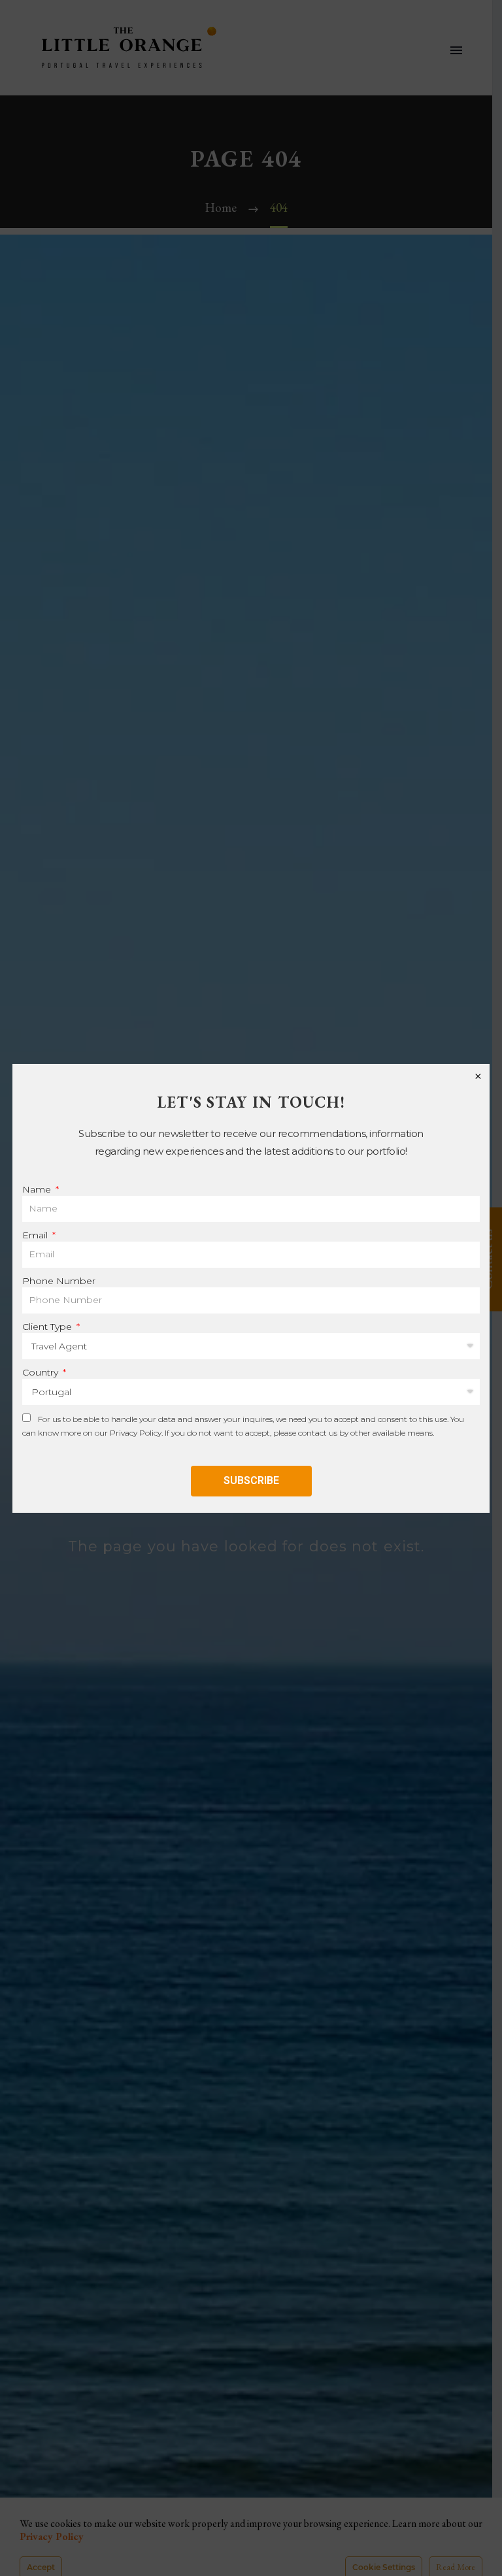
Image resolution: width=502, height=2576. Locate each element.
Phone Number (59, 1281)
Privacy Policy (136, 1433)
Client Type (48, 1327)
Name (38, 1189)
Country (42, 1372)
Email (36, 1235)
